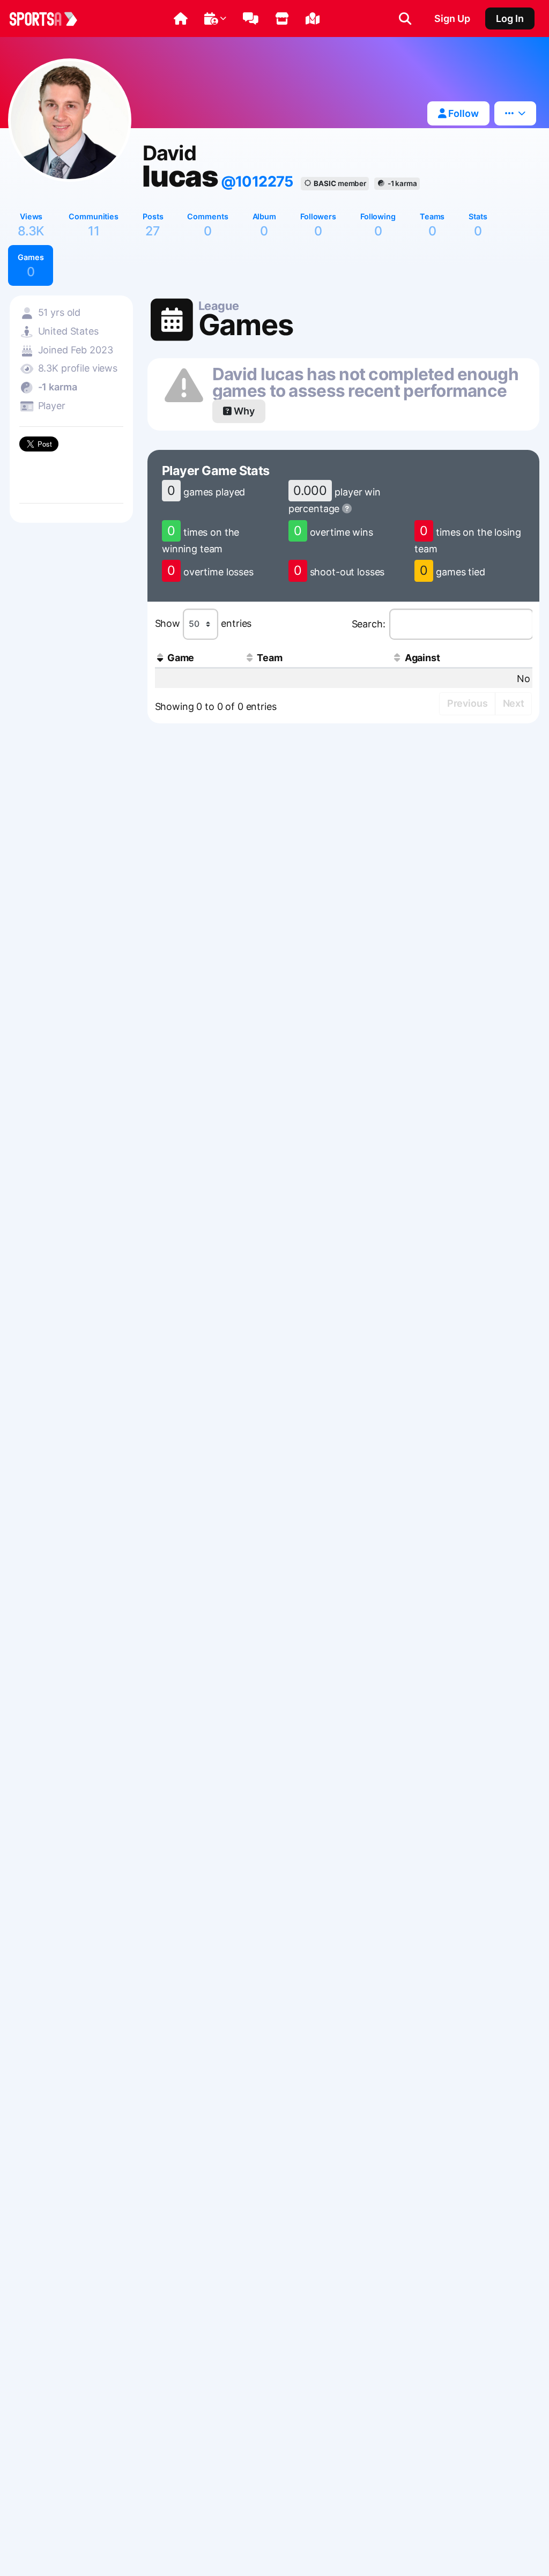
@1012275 (257, 182)
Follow (462, 113)
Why (243, 411)
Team (269, 658)
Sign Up (452, 18)
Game (181, 658)
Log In (510, 18)
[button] (181, 19)
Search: (369, 624)
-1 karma (402, 183)
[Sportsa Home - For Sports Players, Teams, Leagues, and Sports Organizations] (50, 19)
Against (422, 658)
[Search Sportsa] (405, 19)
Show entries (203, 623)
